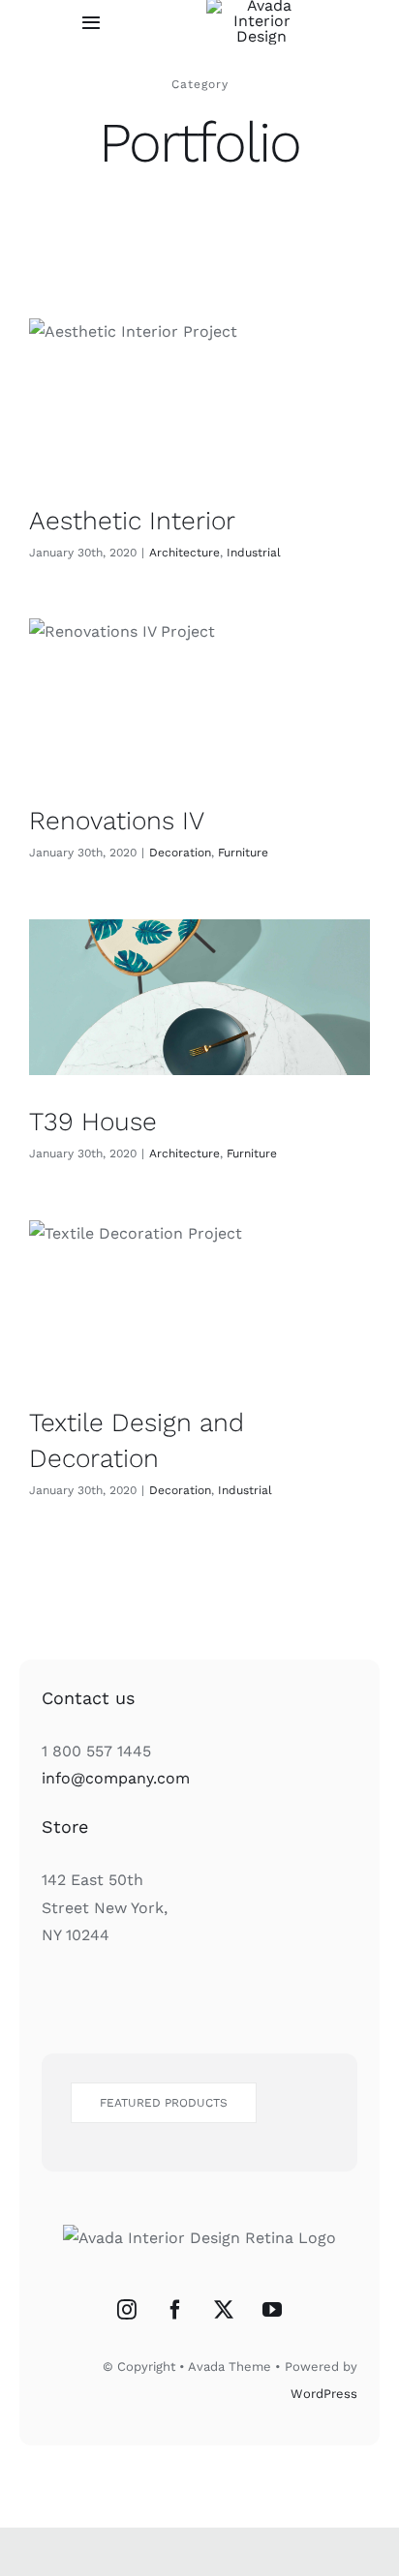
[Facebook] (175, 2310)
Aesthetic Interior (132, 520)
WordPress (324, 2394)
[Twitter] (224, 2310)
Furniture (243, 853)
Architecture (184, 553)
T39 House (93, 1121)
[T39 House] (199, 997)
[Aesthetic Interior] (199, 396)
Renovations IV (117, 820)
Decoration (180, 853)
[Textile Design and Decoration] (199, 1298)
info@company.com (116, 1778)
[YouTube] (272, 2310)
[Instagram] (127, 2310)
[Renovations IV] (199, 696)
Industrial (254, 553)
